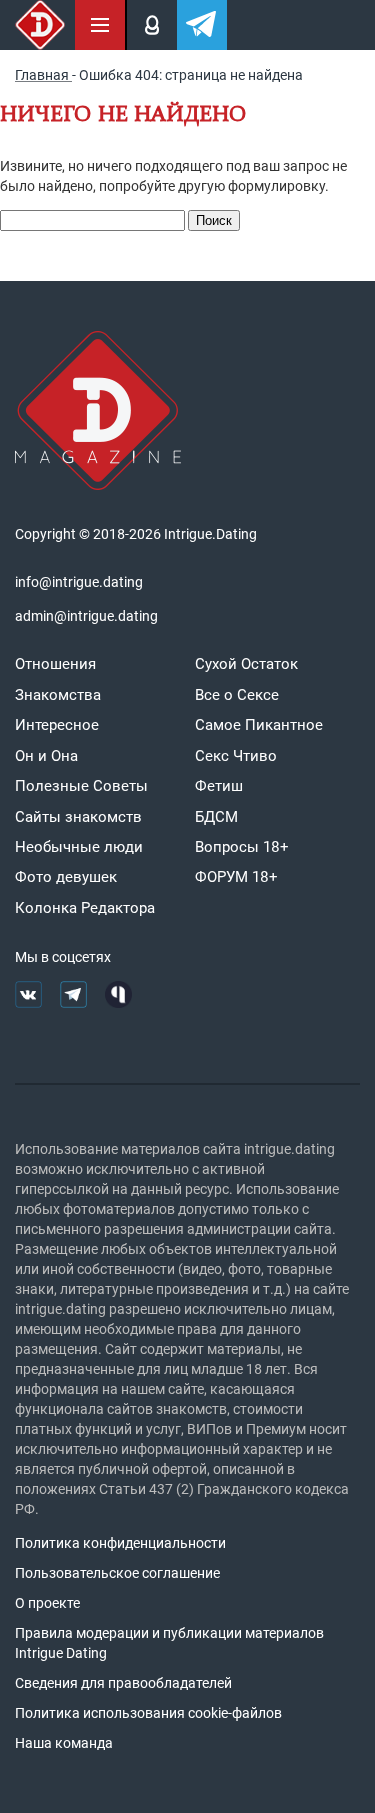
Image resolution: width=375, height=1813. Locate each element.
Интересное (57, 725)
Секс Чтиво (236, 756)
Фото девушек (66, 877)
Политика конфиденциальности (120, 1543)
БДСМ (216, 817)
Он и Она (46, 756)
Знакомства (58, 695)
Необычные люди (79, 847)
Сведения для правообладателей (123, 1683)
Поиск (214, 220)
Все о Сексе (237, 695)
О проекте (47, 1603)
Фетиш (219, 786)
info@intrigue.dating (79, 582)
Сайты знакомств (78, 817)
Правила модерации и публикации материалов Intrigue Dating (169, 1643)
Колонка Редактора (85, 908)
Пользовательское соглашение (117, 1573)
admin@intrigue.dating (86, 616)
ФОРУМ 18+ (236, 877)
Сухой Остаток (246, 664)
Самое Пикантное (259, 725)
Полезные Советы (81, 786)
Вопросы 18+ (242, 847)
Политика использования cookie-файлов (148, 1713)
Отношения (55, 664)
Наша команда (64, 1743)
